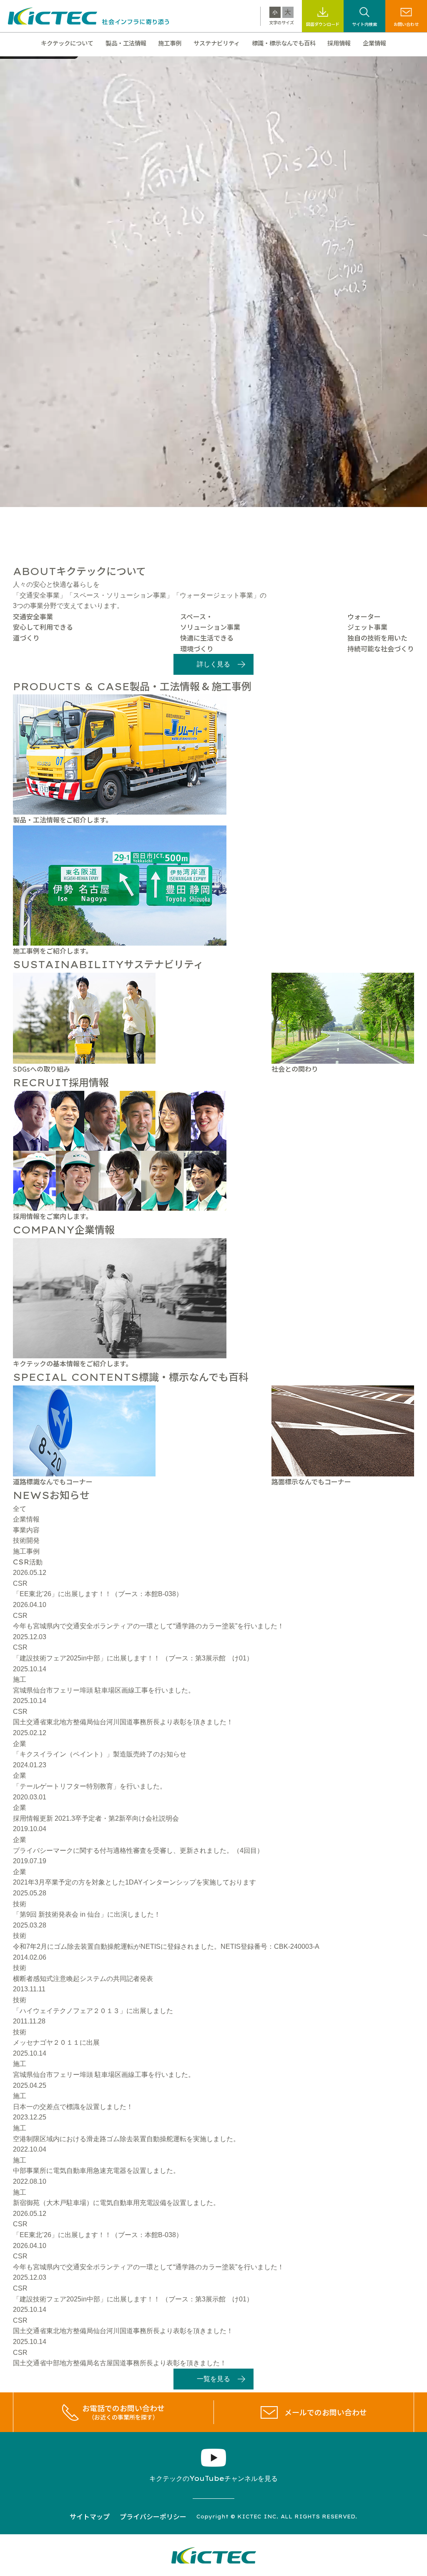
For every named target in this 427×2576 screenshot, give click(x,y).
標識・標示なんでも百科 (284, 43)
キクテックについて (67, 43)
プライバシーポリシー (153, 2516)
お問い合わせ (406, 24)
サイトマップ (90, 2516)
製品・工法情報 (126, 43)
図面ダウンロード (323, 24)
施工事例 (170, 43)
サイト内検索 (364, 24)
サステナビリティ (217, 43)
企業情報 (374, 43)
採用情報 (339, 43)
